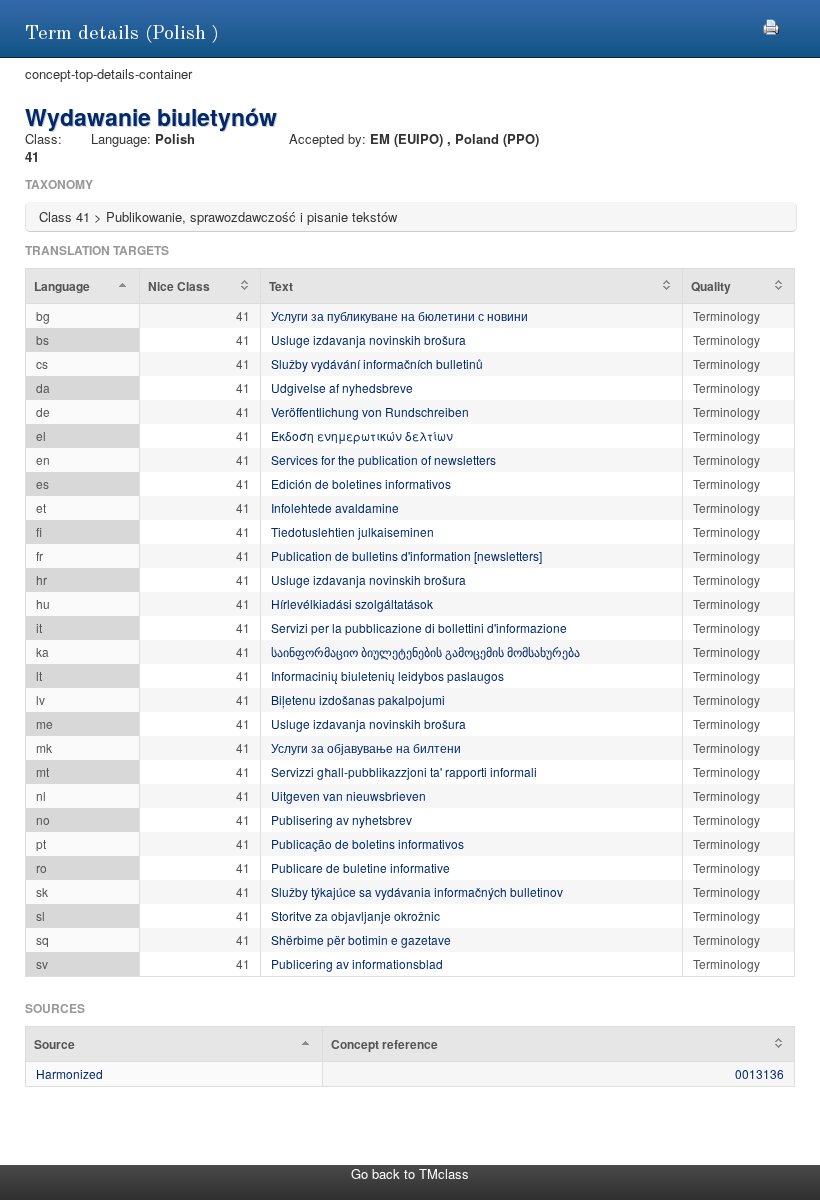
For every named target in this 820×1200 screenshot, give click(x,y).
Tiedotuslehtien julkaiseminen (352, 531)
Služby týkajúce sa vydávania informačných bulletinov (417, 891)
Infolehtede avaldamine (335, 507)
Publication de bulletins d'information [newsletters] (406, 555)
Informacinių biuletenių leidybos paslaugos (387, 675)
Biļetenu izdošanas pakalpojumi (358, 699)
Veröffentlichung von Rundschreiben (370, 411)
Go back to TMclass (410, 1173)
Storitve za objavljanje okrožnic (355, 915)
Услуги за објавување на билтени (366, 747)
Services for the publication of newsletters (383, 459)
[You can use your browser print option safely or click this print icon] (771, 24)
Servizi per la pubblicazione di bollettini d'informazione (419, 627)
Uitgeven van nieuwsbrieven (348, 795)
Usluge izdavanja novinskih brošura (368, 339)
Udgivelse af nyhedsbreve (342, 387)
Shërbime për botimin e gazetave (361, 939)
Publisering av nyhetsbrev (341, 819)
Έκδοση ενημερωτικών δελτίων (362, 435)
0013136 (759, 1073)
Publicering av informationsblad (357, 963)
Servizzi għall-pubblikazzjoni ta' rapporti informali (404, 771)
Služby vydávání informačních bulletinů (377, 363)
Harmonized (69, 1073)
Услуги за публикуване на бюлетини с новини (399, 315)
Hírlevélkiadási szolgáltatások (352, 603)
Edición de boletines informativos (361, 483)
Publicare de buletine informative (360, 867)
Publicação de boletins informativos (367, 843)
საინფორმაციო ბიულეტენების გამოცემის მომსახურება (425, 651)
